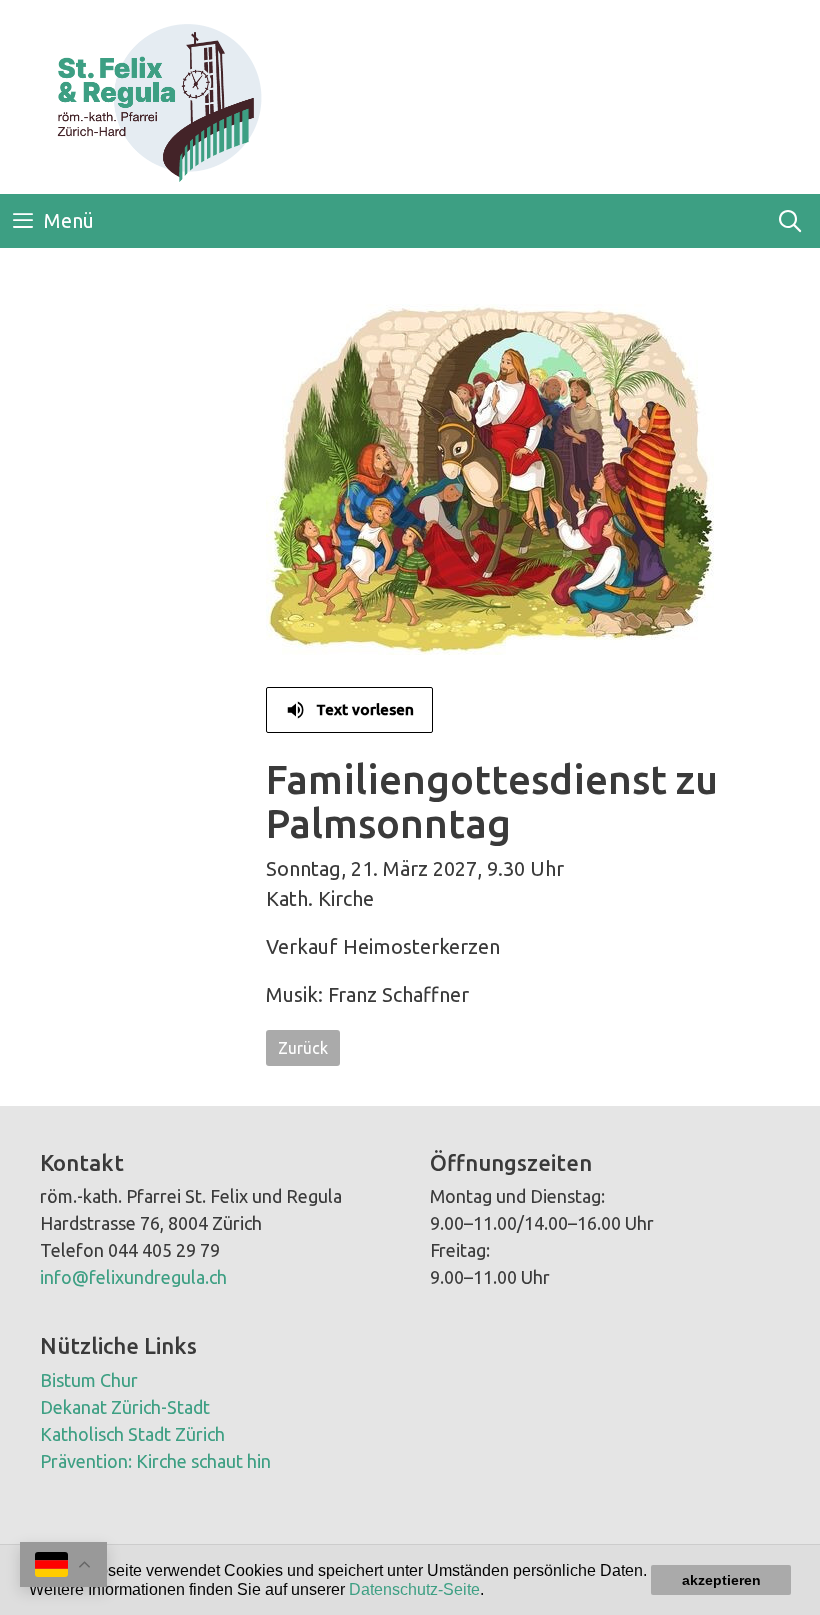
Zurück (303, 1048)
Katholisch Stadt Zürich (132, 1434)
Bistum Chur (89, 1380)
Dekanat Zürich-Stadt (125, 1407)
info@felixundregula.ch (133, 1277)
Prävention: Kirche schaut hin (155, 1461)
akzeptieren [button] (721, 1580)
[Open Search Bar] (790, 221)
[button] (491, 1591)
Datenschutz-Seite (414, 1589)
